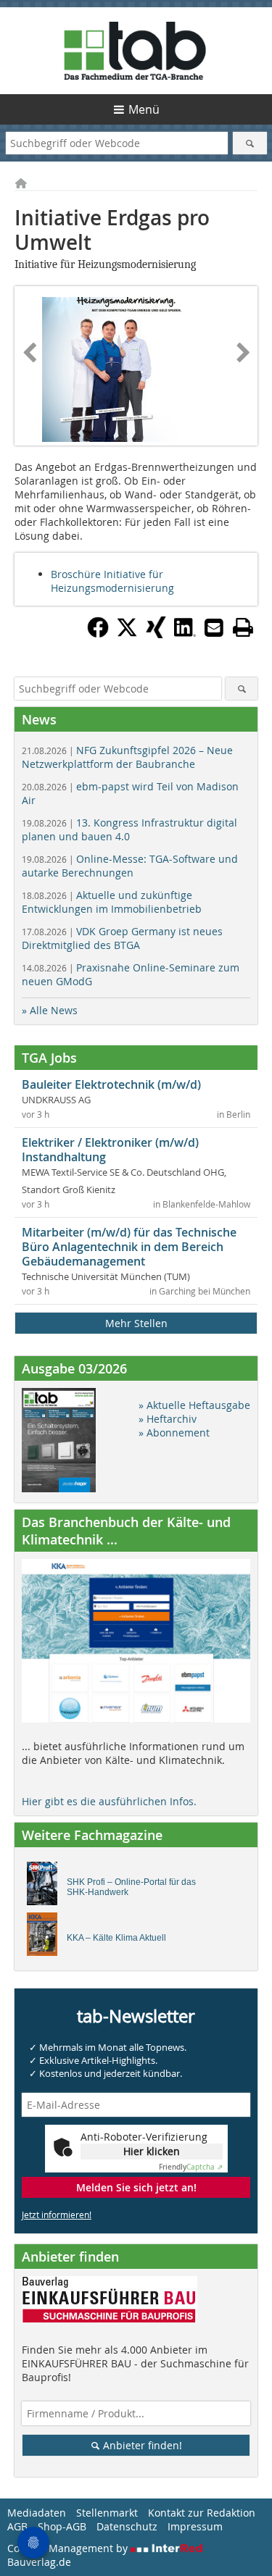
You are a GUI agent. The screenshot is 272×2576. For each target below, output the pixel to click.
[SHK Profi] (46, 1887)
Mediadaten (37, 2513)
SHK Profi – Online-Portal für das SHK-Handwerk (131, 1887)
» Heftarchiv (168, 1419)
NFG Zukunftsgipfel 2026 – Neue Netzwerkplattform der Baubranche (127, 757)
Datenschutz (127, 2526)
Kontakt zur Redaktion (202, 2513)
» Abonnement (174, 1433)
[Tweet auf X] (127, 634)
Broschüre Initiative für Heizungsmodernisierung (112, 581)
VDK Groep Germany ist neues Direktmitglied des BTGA (122, 938)
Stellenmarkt (107, 2513)
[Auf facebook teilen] (98, 634)
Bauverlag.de (39, 2562)
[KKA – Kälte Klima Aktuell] (46, 1938)
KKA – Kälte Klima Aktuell (116, 1938)
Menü (144, 109)
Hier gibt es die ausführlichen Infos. (109, 1801)
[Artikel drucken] (243, 627)
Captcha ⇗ (191, 2167)
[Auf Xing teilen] (156, 634)
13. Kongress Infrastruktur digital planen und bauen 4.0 (129, 829)
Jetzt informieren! (57, 2215)
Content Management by (69, 2548)
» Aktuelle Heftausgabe (194, 1405)
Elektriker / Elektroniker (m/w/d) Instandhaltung (110, 1150)
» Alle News (50, 1010)
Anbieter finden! (141, 2445)
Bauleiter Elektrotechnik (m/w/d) (111, 1084)
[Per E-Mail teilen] (214, 627)
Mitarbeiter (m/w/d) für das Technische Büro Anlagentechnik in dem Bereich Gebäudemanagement (129, 1247)
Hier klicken (152, 2151)
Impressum (195, 2526)
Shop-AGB (62, 2526)
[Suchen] (250, 143)
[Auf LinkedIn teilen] (185, 634)
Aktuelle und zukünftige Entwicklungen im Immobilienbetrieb (112, 902)
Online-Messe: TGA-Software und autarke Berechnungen (130, 866)
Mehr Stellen (136, 1323)
